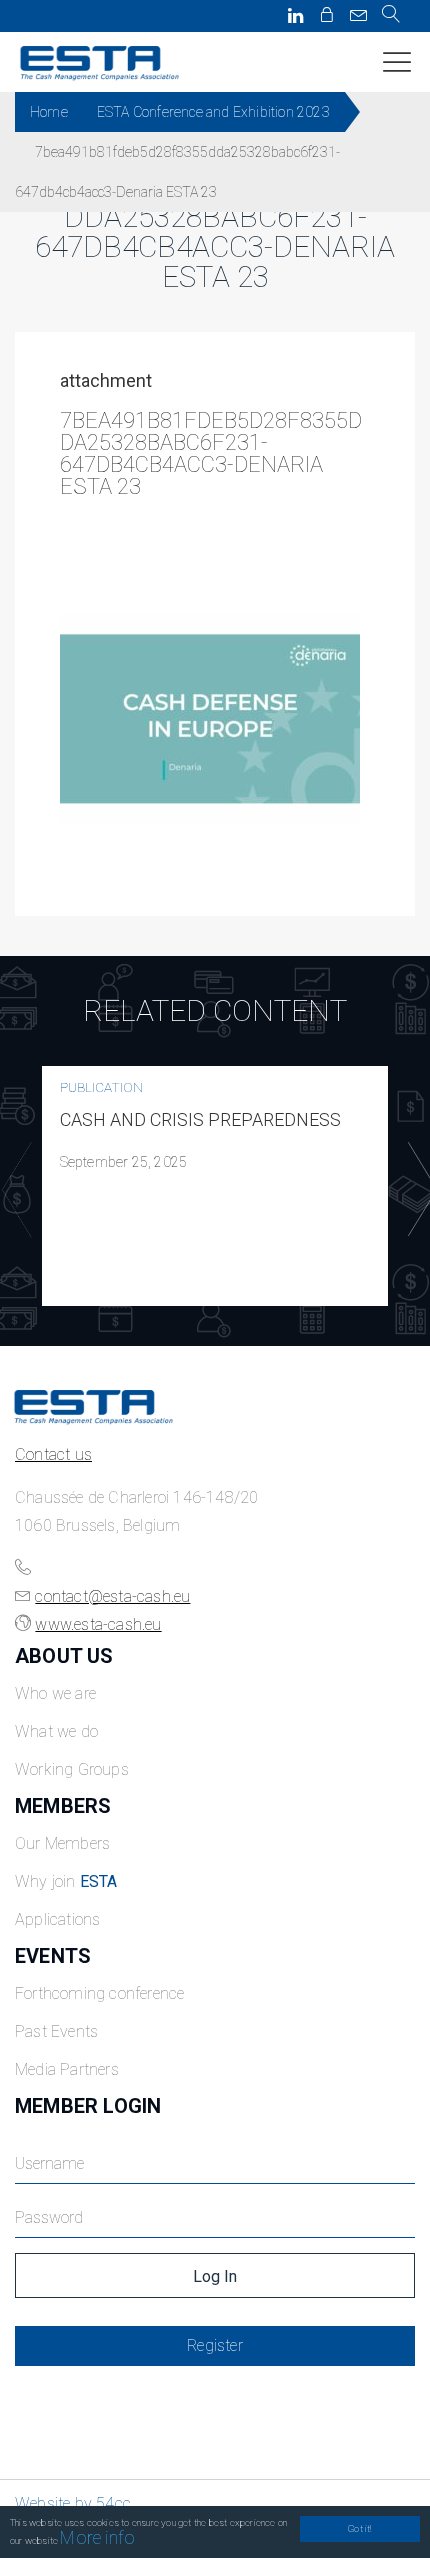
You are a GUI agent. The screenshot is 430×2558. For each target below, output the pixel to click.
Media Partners (67, 2069)
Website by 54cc (73, 2503)
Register (215, 2345)
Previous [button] (12, 1190)
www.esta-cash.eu (98, 1624)
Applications (57, 1919)
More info (97, 2537)
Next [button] (418, 1190)
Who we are (55, 1693)
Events (53, 1956)
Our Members (62, 1843)
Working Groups (72, 1769)
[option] (215, 1186)
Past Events (56, 2031)
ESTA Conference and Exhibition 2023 (213, 112)
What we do (56, 1731)
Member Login (88, 2106)
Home (49, 112)
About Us (64, 1656)
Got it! (359, 2528)
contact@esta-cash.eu (112, 1596)
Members (63, 1806)
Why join (66, 1881)
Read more (215, 1186)
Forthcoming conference (99, 1993)
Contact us (53, 1454)
